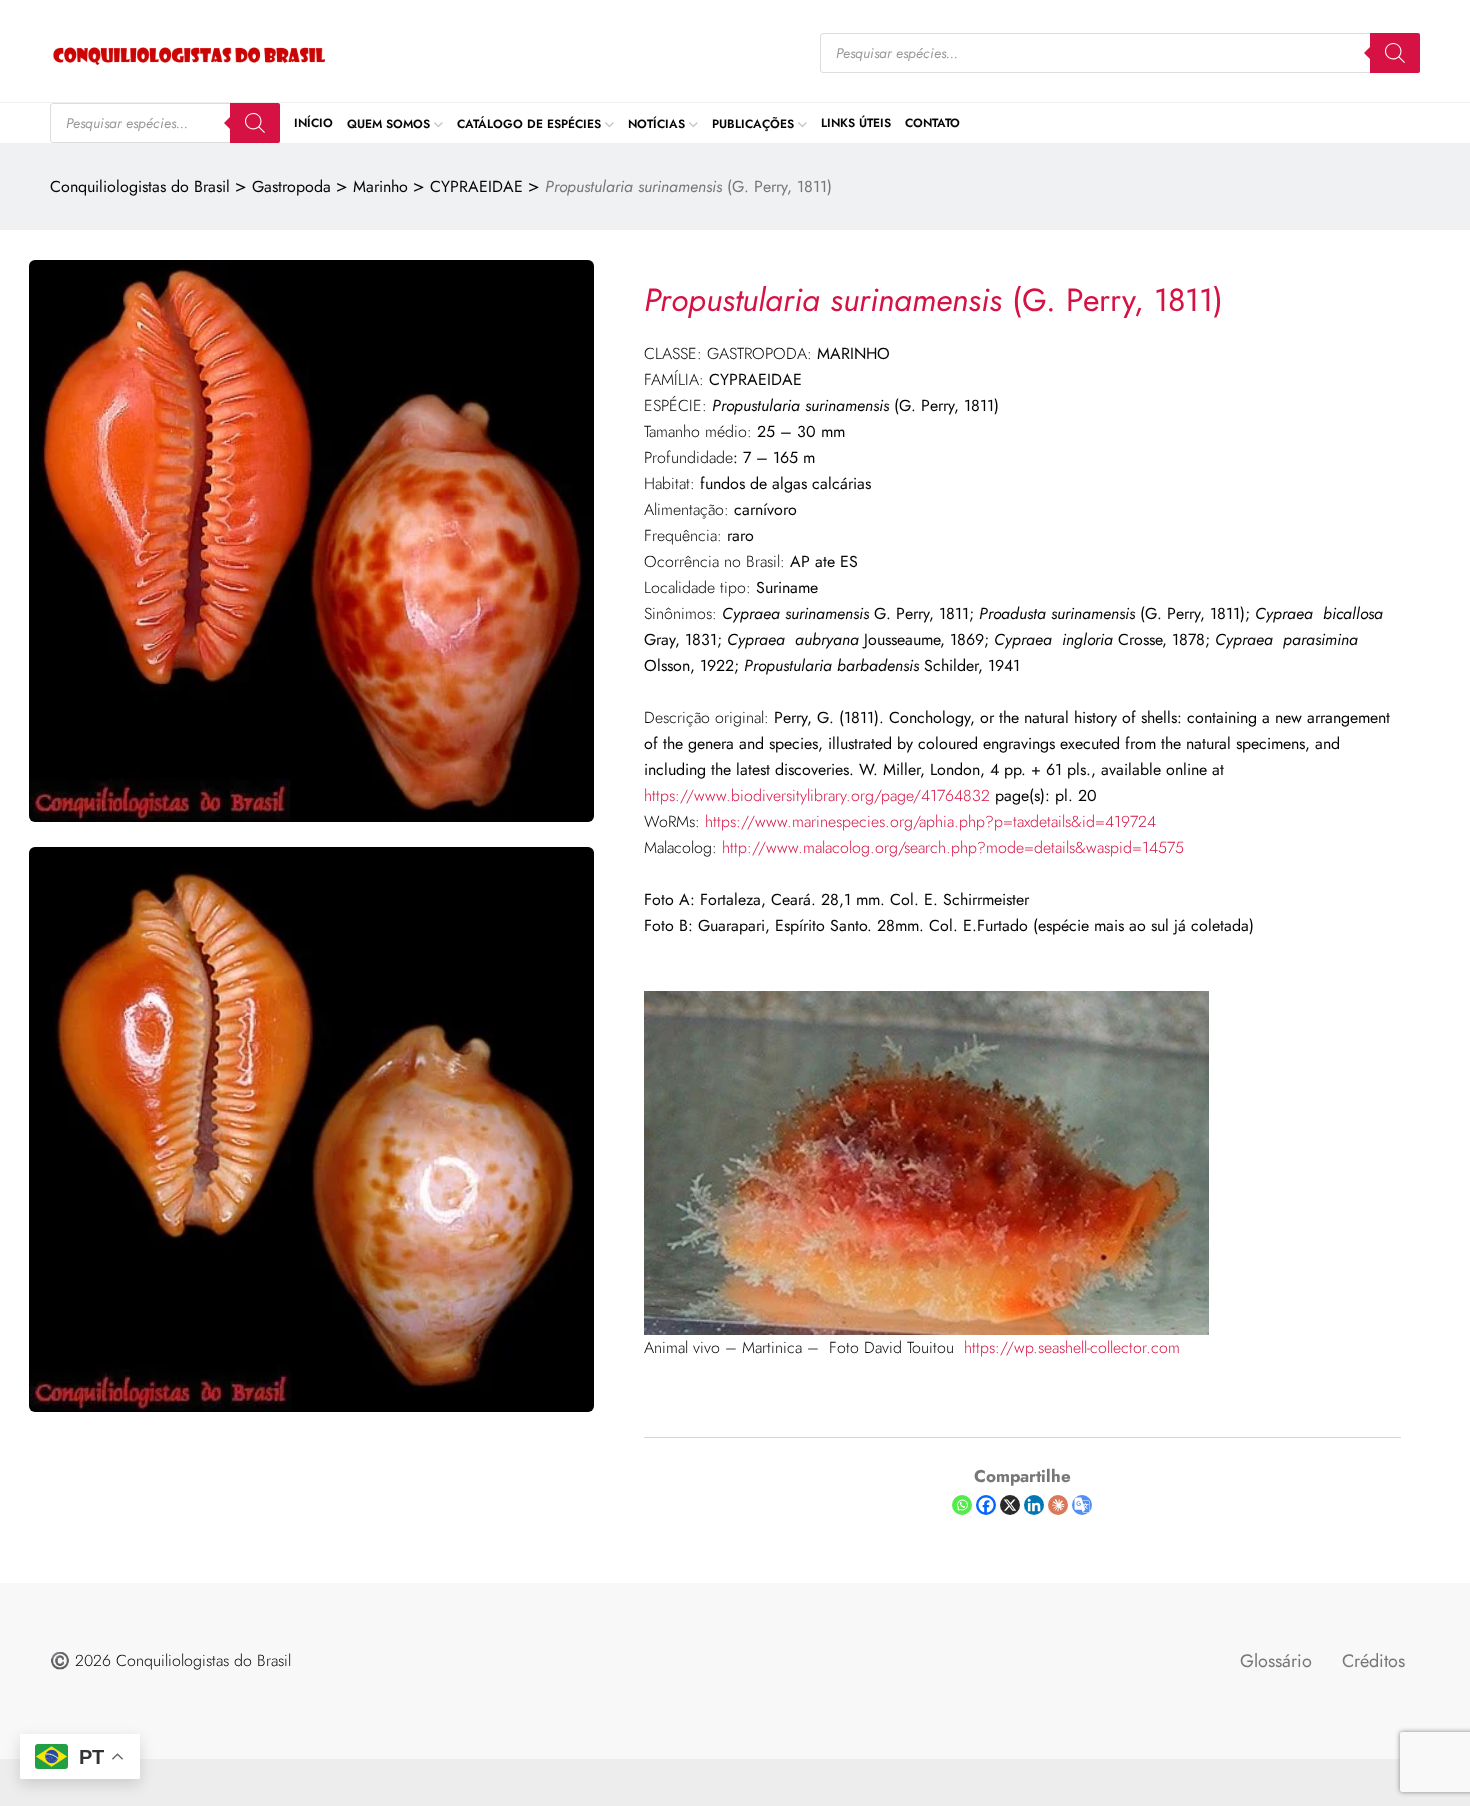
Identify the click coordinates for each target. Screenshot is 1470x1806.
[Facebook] (986, 1505)
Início (313, 123)
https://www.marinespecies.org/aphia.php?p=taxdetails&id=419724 (930, 821)
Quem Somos (388, 123)
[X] (1010, 1505)
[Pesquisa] (1395, 53)
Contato (932, 123)
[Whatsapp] (962, 1505)
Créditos (1373, 1661)
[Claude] (1058, 1505)
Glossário (1276, 1661)
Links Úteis (856, 123)
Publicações (753, 123)
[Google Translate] (1082, 1505)
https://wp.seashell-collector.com (1072, 1347)
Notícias (656, 123)
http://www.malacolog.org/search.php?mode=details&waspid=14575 (953, 847)
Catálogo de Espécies (529, 123)
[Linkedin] (1034, 1505)
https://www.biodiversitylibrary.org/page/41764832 (817, 795)
